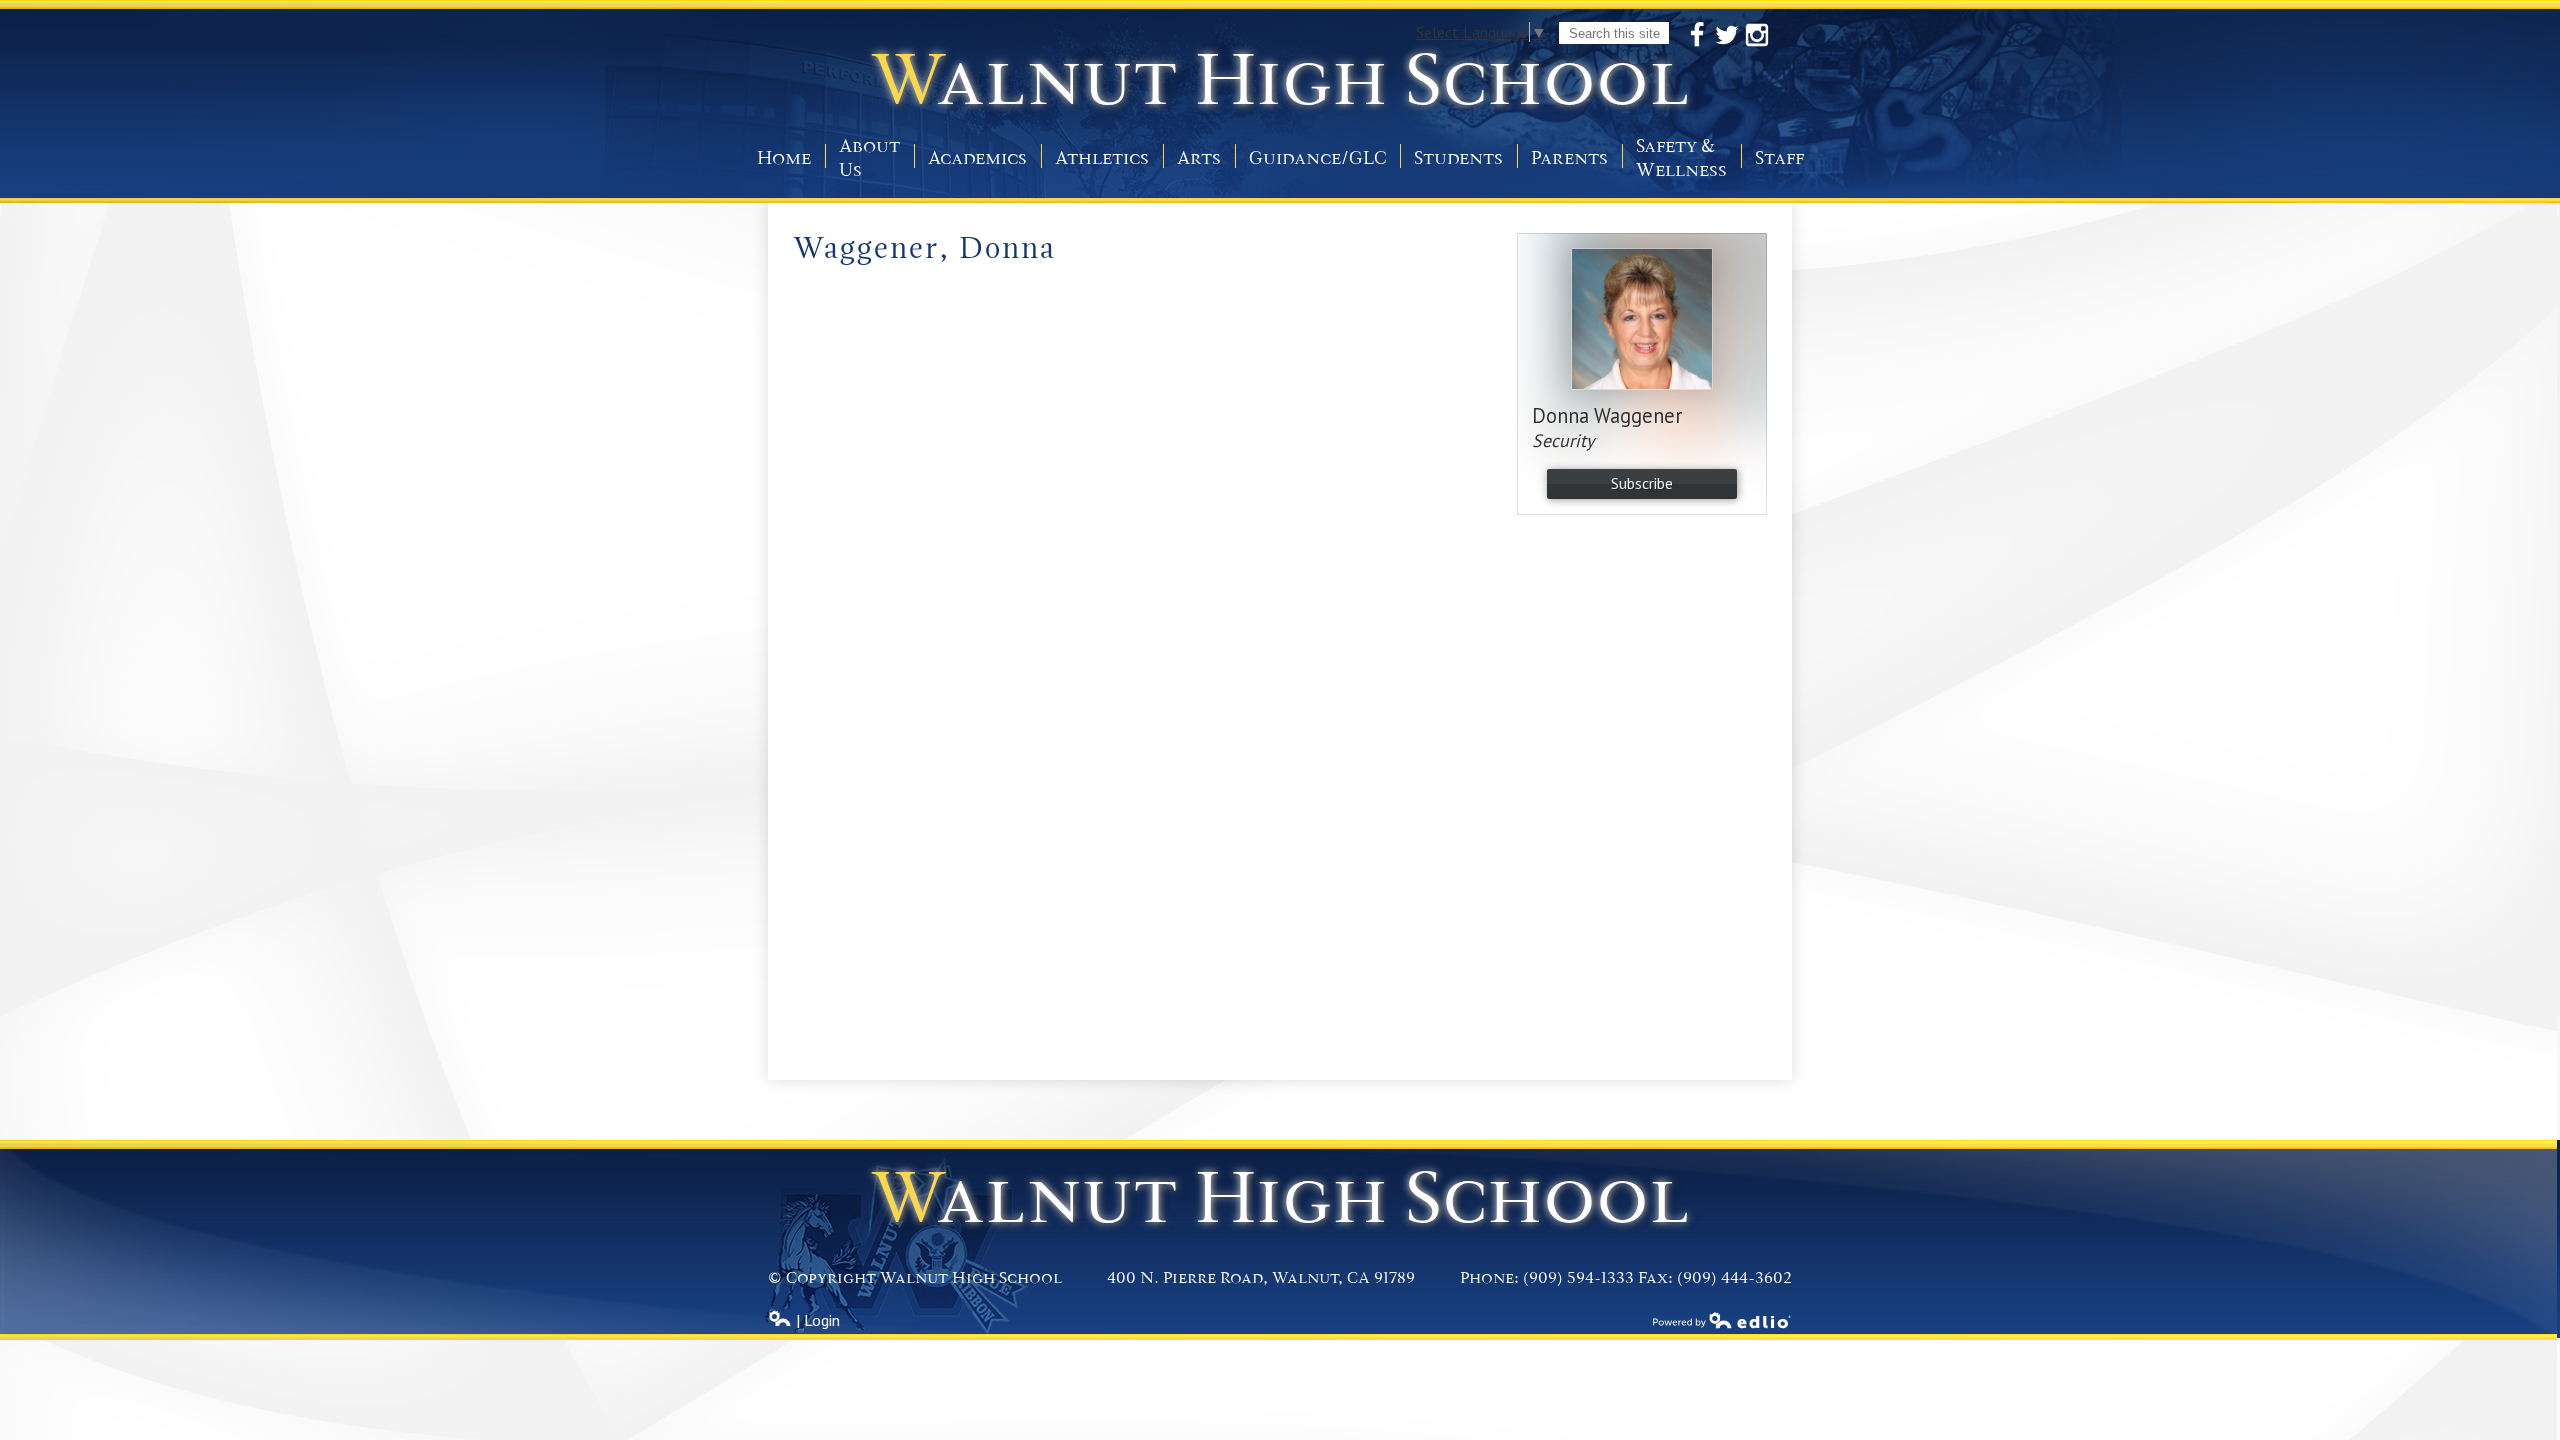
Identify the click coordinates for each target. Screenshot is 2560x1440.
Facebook (1697, 35)
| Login (816, 1320)
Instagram (1757, 35)
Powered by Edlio (1722, 1320)
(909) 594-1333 (1578, 1278)
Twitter (1727, 35)
